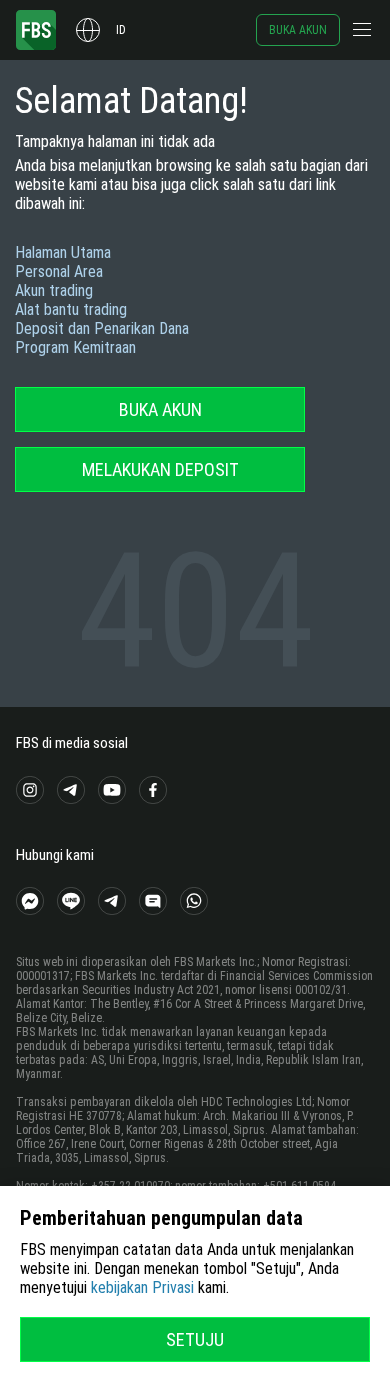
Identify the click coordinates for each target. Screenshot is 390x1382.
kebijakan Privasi (142, 1287)
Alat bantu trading (71, 309)
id (121, 30)
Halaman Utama (63, 252)
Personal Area (59, 271)
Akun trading (54, 290)
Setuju (195, 1339)
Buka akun (298, 30)
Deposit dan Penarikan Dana (102, 328)
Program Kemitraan (75, 347)
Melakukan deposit (160, 469)
